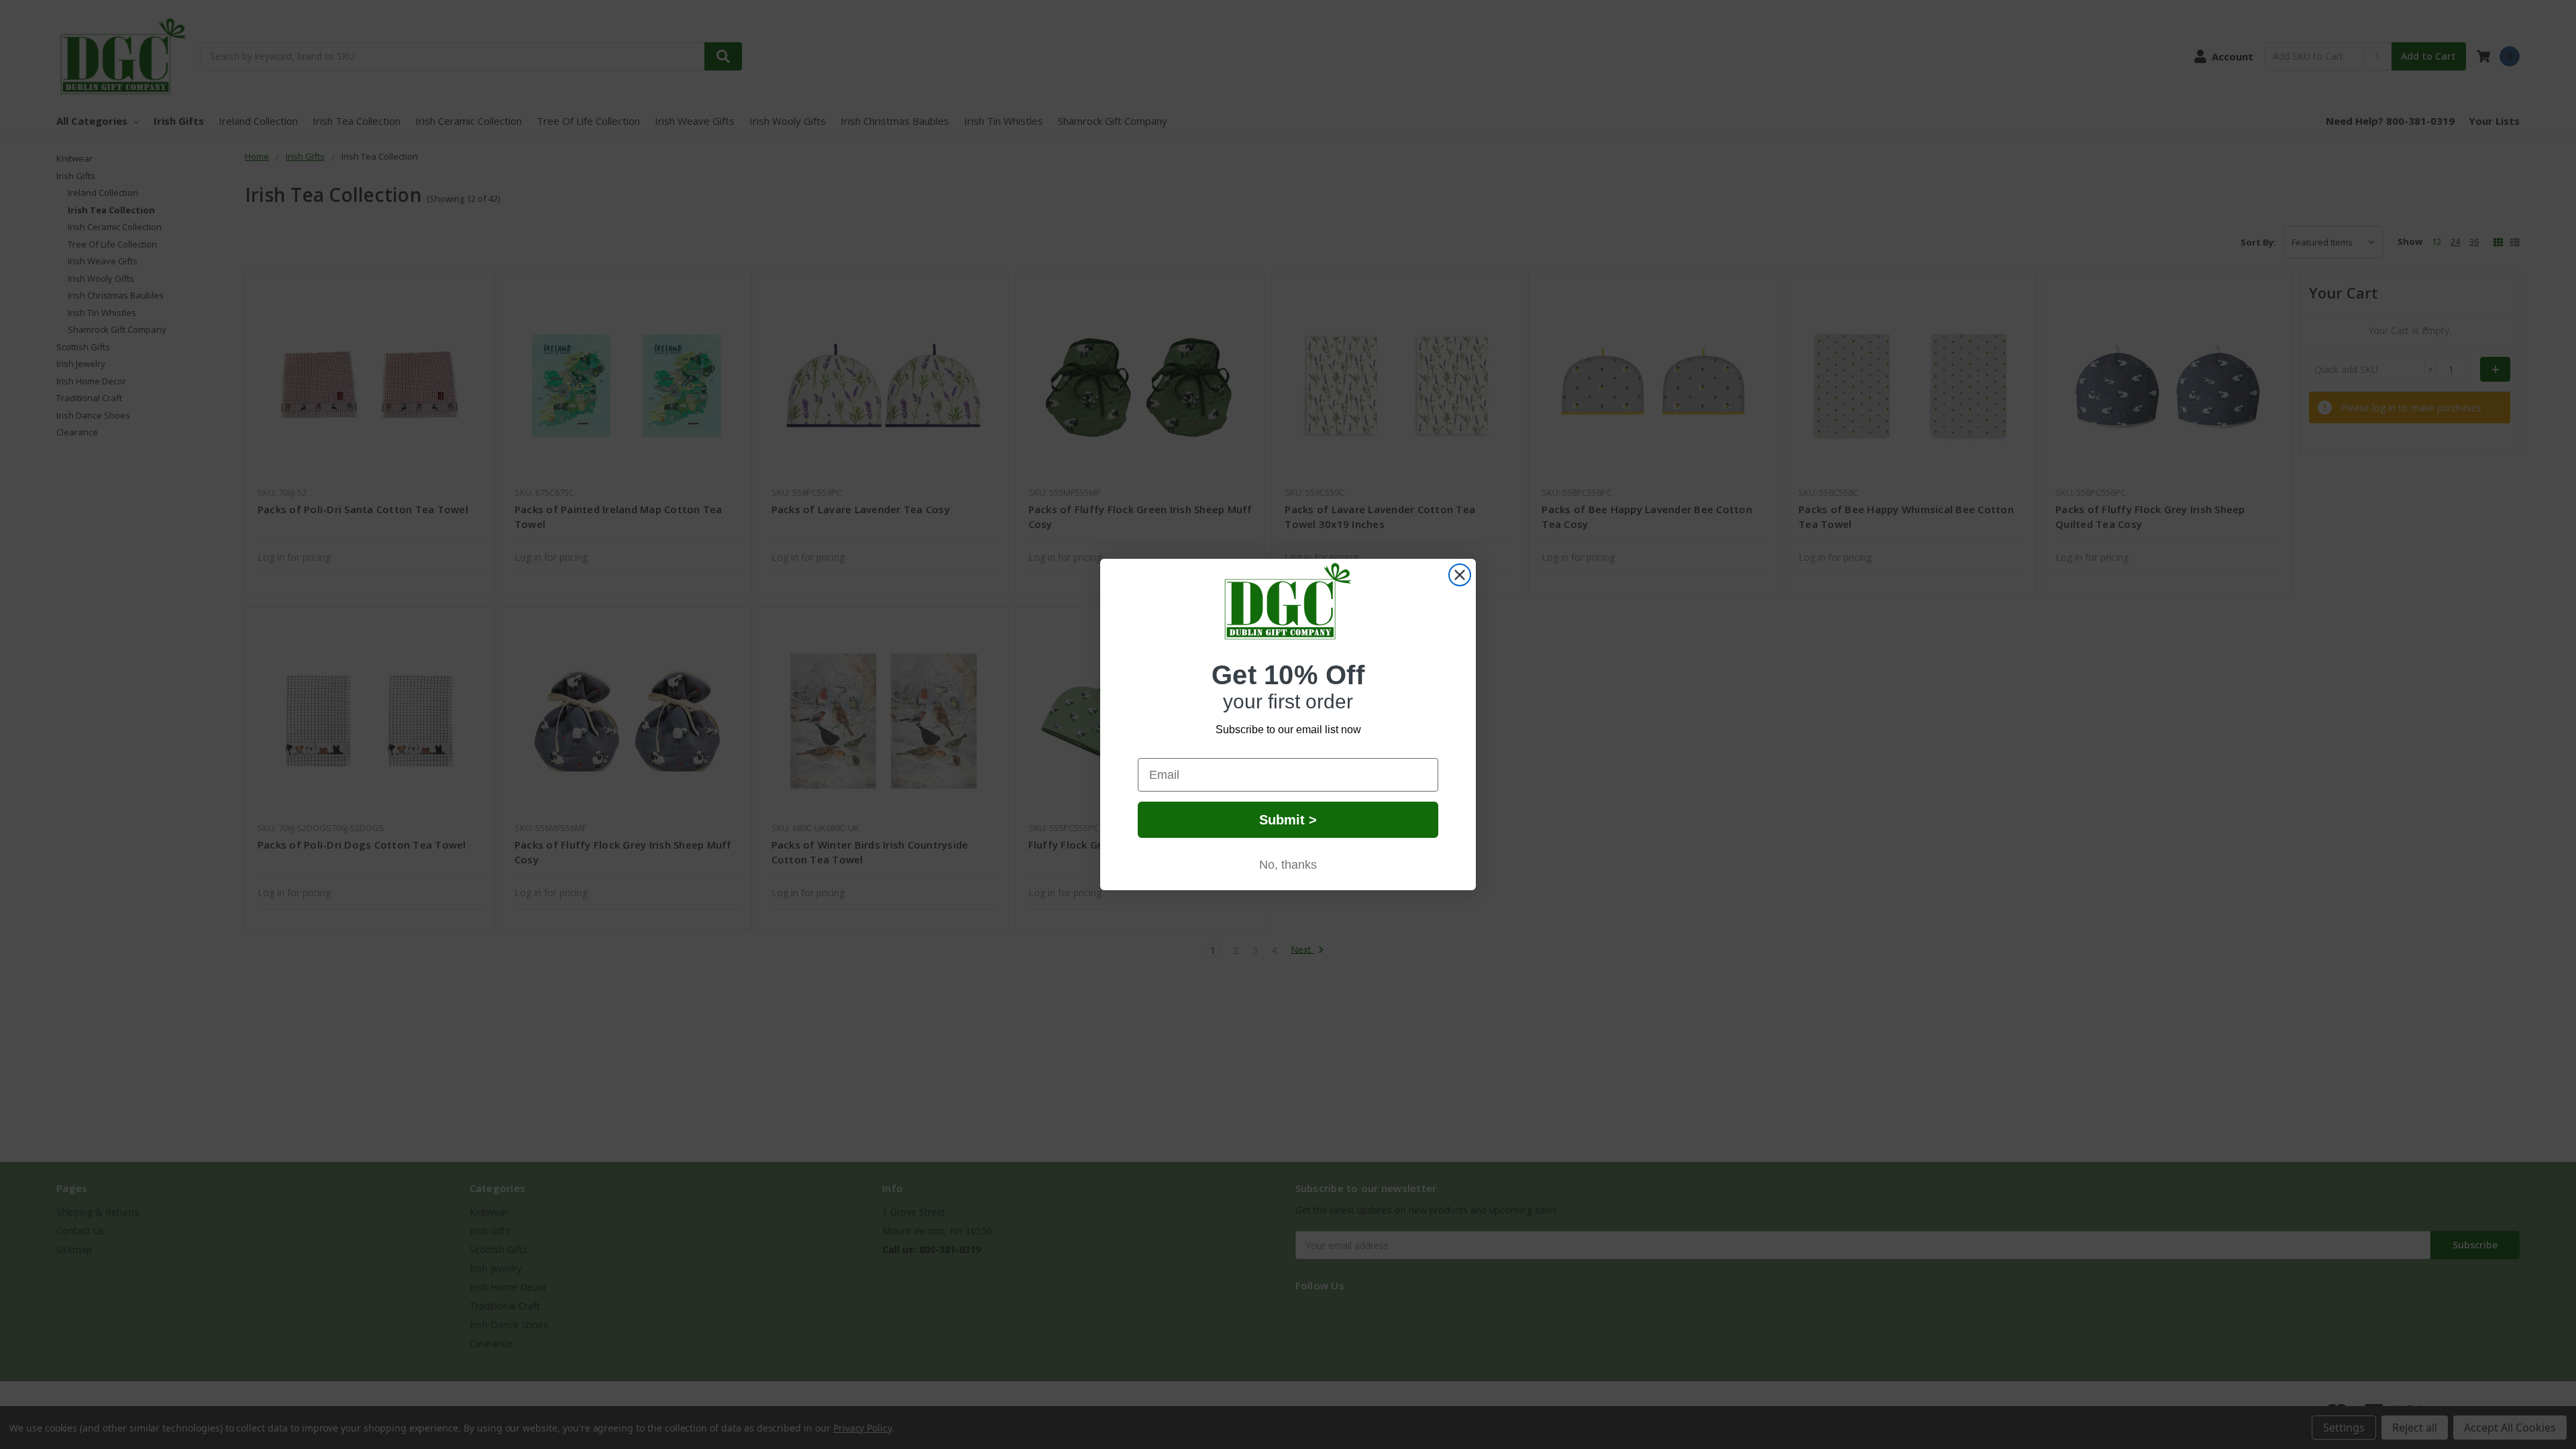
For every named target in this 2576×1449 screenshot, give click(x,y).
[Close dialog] (1460, 575)
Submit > (1288, 820)
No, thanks (1288, 865)
